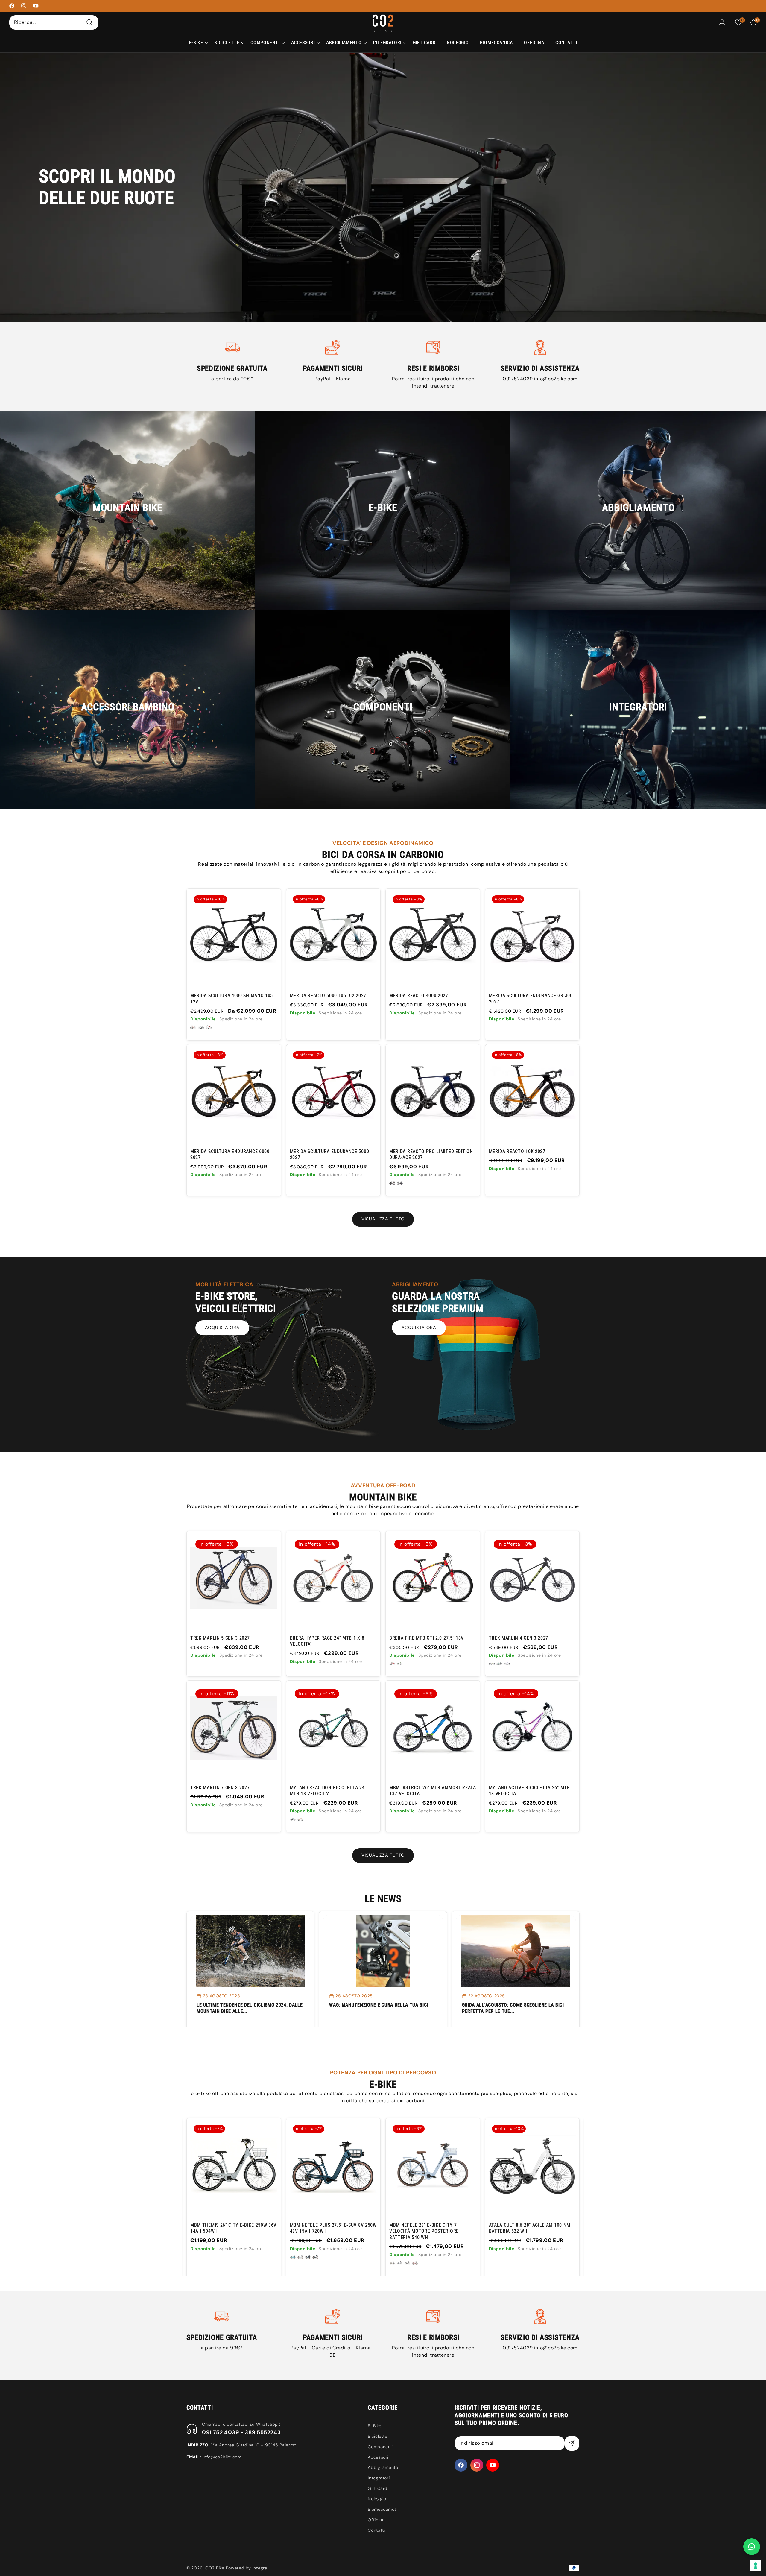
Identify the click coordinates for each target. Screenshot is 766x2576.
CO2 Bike (215, 2568)
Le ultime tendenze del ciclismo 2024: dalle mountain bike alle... (250, 2008)
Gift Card (378, 2488)
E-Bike (374, 2426)
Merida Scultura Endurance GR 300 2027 (531, 998)
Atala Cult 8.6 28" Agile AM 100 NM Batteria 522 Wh (408, 2228)
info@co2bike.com (556, 379)
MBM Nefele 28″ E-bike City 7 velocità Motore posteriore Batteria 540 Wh (303, 2231)
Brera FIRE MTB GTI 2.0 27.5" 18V (427, 1638)
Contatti (376, 2530)
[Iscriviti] (572, 2443)
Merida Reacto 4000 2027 (419, 995)
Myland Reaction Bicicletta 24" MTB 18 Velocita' (328, 1791)
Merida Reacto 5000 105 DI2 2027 (328, 995)
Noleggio (377, 2499)
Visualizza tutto (383, 1219)
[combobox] (54, 22)
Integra (260, 2568)
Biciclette (377, 2436)
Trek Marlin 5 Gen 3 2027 (220, 1638)
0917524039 (518, 379)
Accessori (378, 2457)
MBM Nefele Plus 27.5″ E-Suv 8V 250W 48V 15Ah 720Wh (212, 2228)
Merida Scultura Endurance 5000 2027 (330, 1154)
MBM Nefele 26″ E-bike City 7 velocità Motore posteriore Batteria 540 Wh (501, 2231)
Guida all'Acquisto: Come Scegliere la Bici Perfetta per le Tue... (513, 2008)
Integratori (379, 2478)
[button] (196, 43)
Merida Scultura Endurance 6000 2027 (230, 1154)
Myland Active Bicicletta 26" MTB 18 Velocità (529, 1791)
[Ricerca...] (90, 22)
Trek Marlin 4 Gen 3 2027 (519, 1638)
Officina (376, 2520)
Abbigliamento (383, 2467)
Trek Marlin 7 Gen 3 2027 (220, 1788)
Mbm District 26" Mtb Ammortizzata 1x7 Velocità (433, 1791)
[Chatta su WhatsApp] (752, 2547)
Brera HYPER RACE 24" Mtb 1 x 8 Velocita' (327, 1641)
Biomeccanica (382, 2509)
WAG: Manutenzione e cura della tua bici (379, 2005)
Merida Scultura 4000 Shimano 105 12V (232, 998)
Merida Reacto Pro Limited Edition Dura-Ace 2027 (431, 1154)
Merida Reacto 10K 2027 (517, 1151)
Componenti (380, 2447)
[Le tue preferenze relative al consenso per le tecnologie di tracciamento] (756, 2566)
